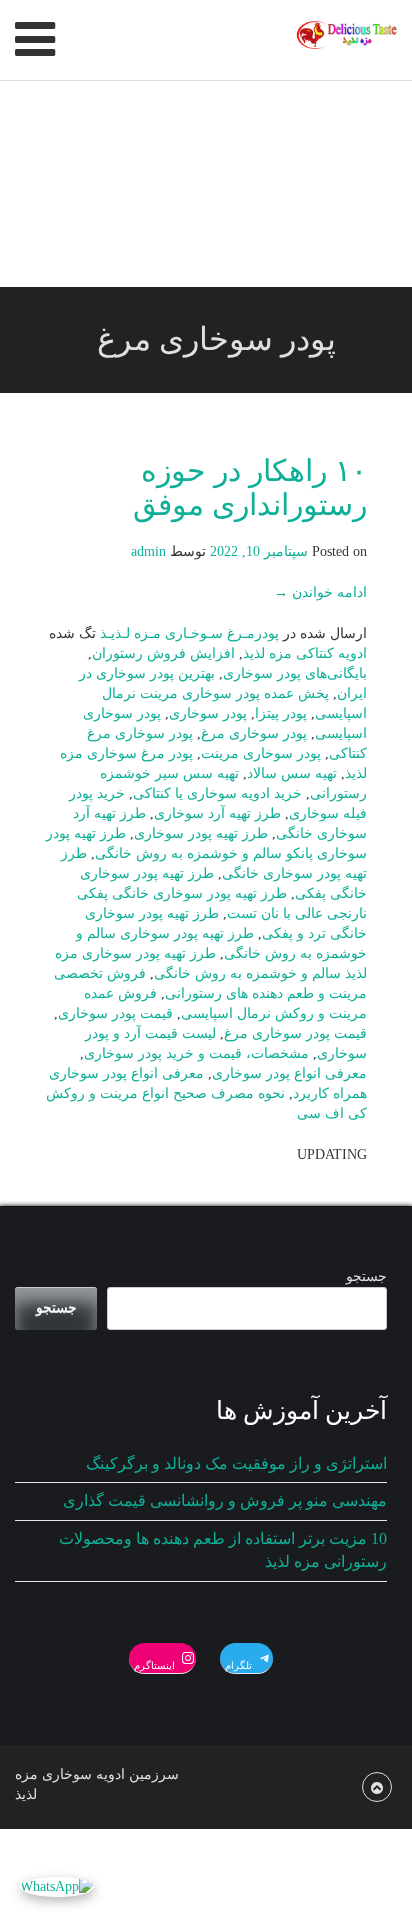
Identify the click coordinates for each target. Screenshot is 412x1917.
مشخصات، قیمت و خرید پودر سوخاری (196, 1053)
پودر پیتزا (281, 713)
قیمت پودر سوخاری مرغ (295, 1033)
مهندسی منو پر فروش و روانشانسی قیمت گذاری (225, 1500)
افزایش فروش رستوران (163, 653)
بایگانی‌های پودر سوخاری (295, 673)
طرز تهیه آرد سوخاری (217, 813)
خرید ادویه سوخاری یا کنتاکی (217, 793)
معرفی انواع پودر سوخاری (289, 1073)
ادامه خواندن (320, 592)
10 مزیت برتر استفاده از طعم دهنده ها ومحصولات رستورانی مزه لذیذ (223, 1550)
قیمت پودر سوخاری (115, 1013)
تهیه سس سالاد (292, 773)
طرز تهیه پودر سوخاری (201, 833)
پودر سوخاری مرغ (254, 733)
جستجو (366, 1276)
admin (148, 551)
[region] (206, 184)
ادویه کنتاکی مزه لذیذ (305, 653)
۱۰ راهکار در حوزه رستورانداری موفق (250, 487)
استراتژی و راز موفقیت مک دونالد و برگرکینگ (236, 1463)
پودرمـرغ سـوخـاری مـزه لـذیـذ (189, 633)
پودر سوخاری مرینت (261, 753)
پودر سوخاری (208, 713)
